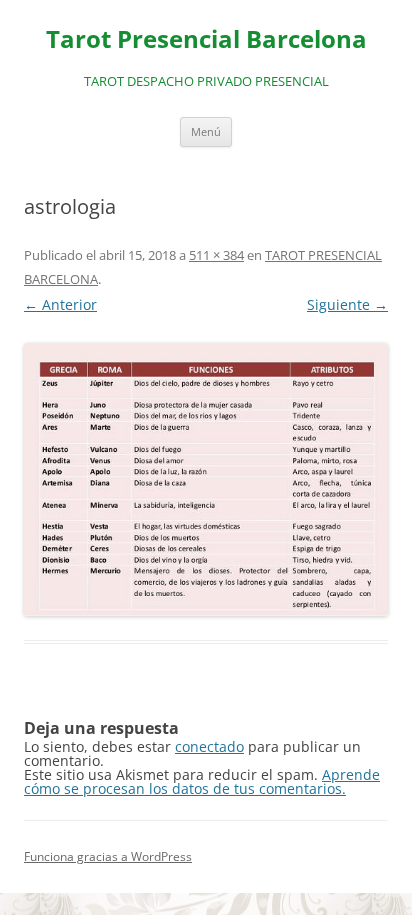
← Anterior (60, 304)
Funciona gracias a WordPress (108, 856)
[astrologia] (206, 480)
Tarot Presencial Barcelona (206, 39)
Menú (206, 131)
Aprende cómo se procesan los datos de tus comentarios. (202, 781)
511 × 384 (216, 255)
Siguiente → (347, 304)
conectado (209, 746)
